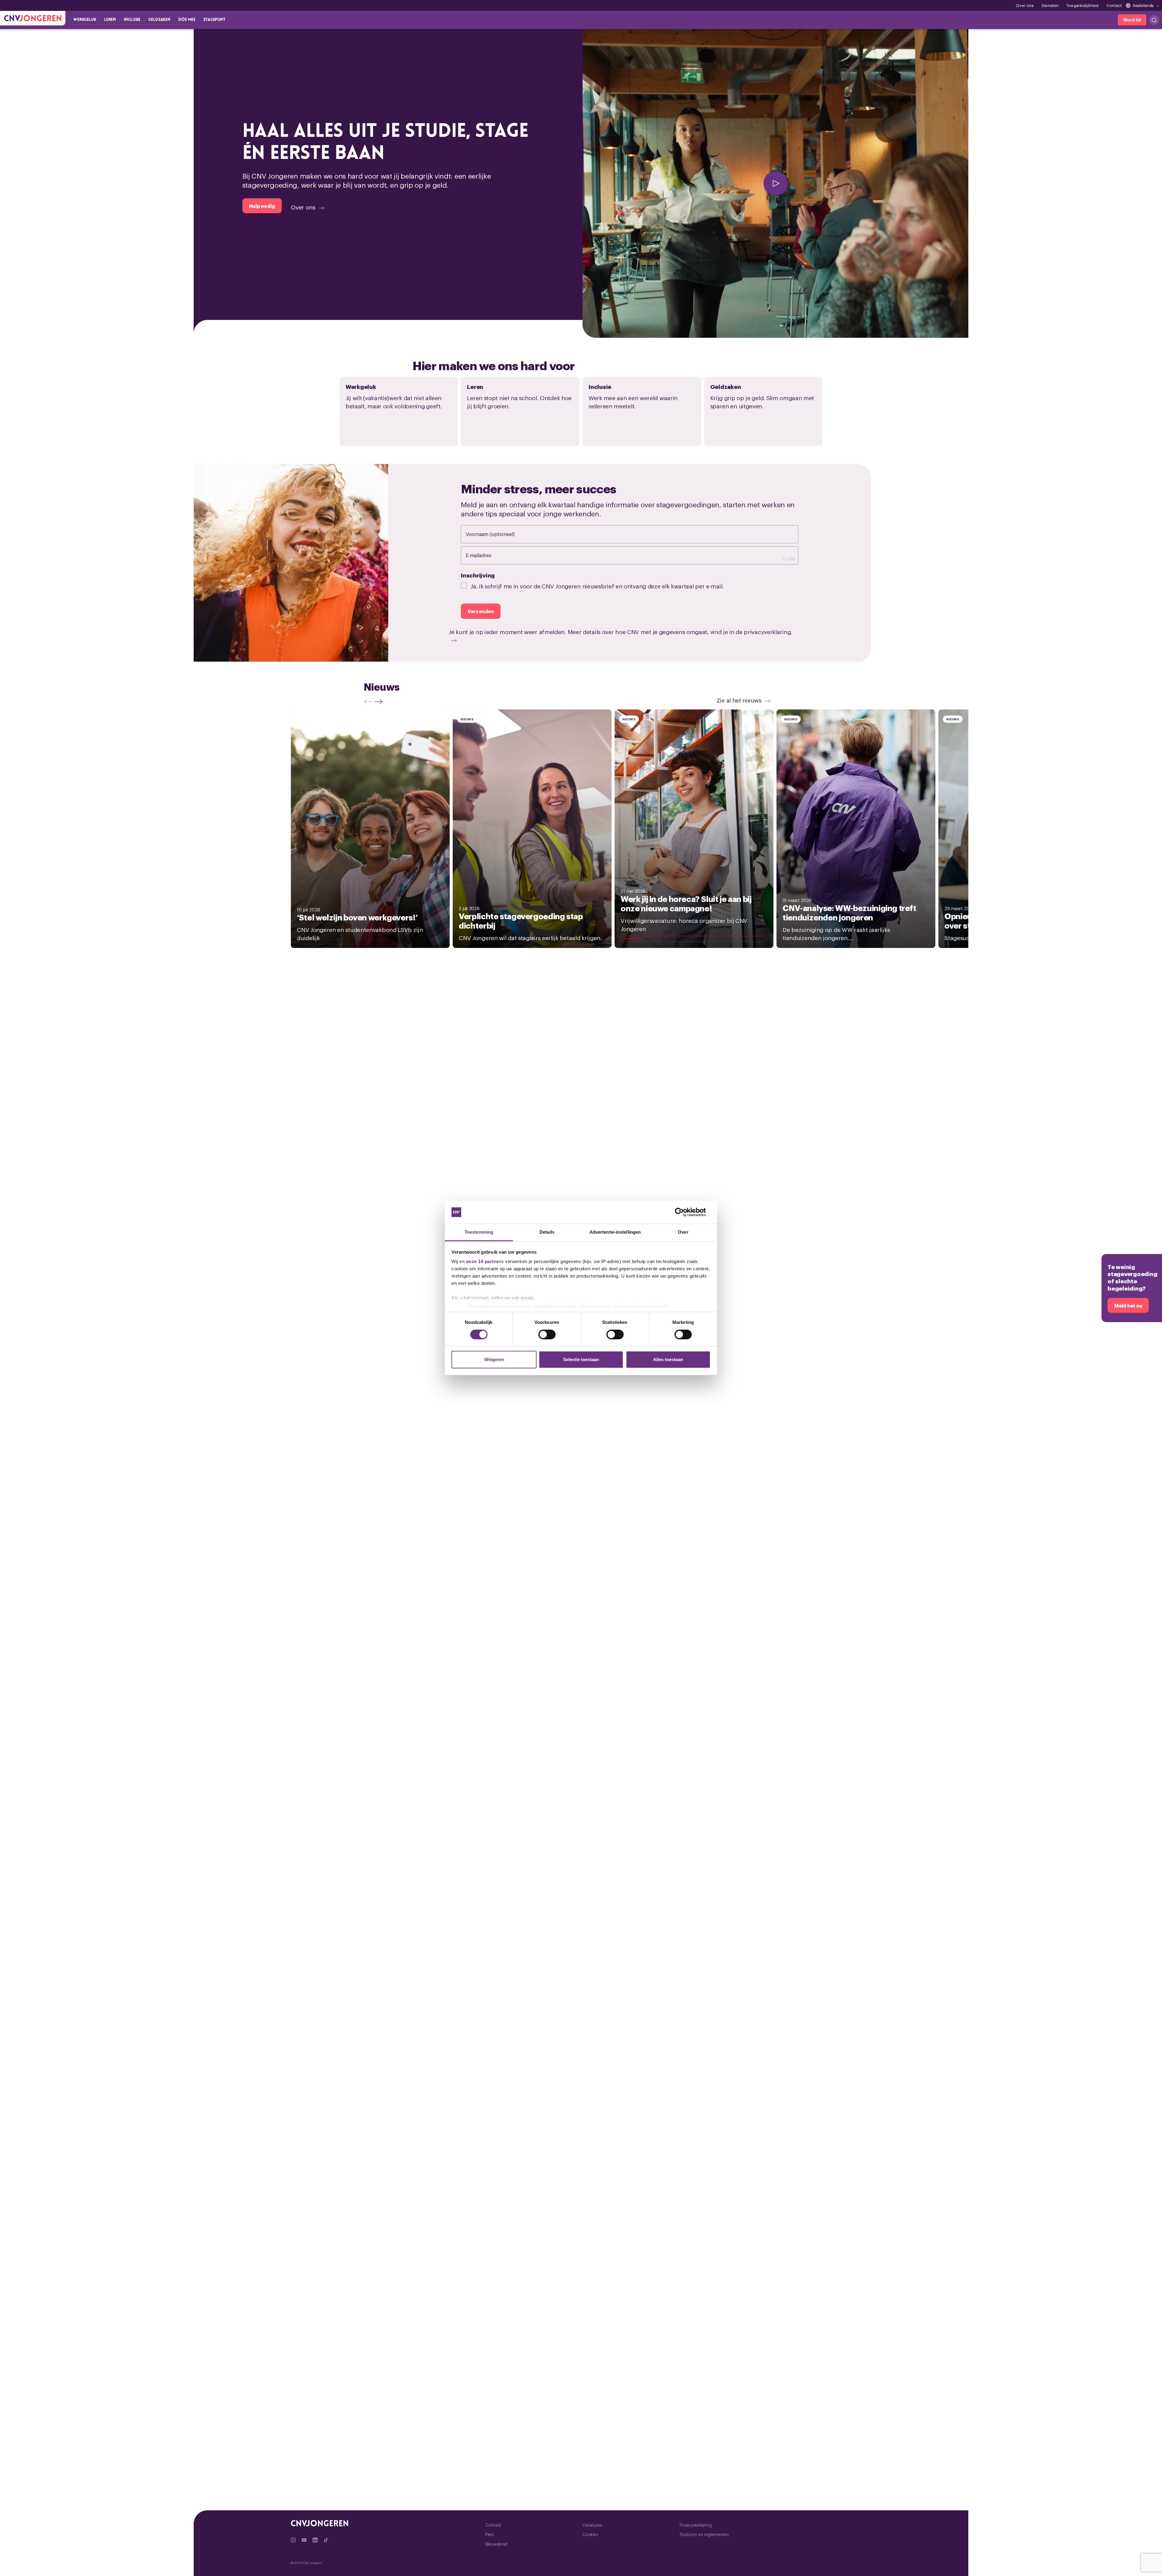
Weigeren (494, 1359)
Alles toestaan (668, 1359)
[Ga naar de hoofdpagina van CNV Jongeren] (33, 18)
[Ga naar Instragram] (293, 2540)
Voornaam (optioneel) (496, 534)
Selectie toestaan (581, 1359)
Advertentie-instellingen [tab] (615, 1232)
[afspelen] (775, 183)
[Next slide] (380, 701)
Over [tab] (683, 1232)
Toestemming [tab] (479, 1232)
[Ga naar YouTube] (304, 2540)
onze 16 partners (485, 1261)
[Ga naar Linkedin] (315, 2540)
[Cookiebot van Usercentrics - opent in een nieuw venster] (684, 1212)
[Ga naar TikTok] (326, 2540)
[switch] (547, 1334)
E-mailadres (485, 555)
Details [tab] (547, 1232)
